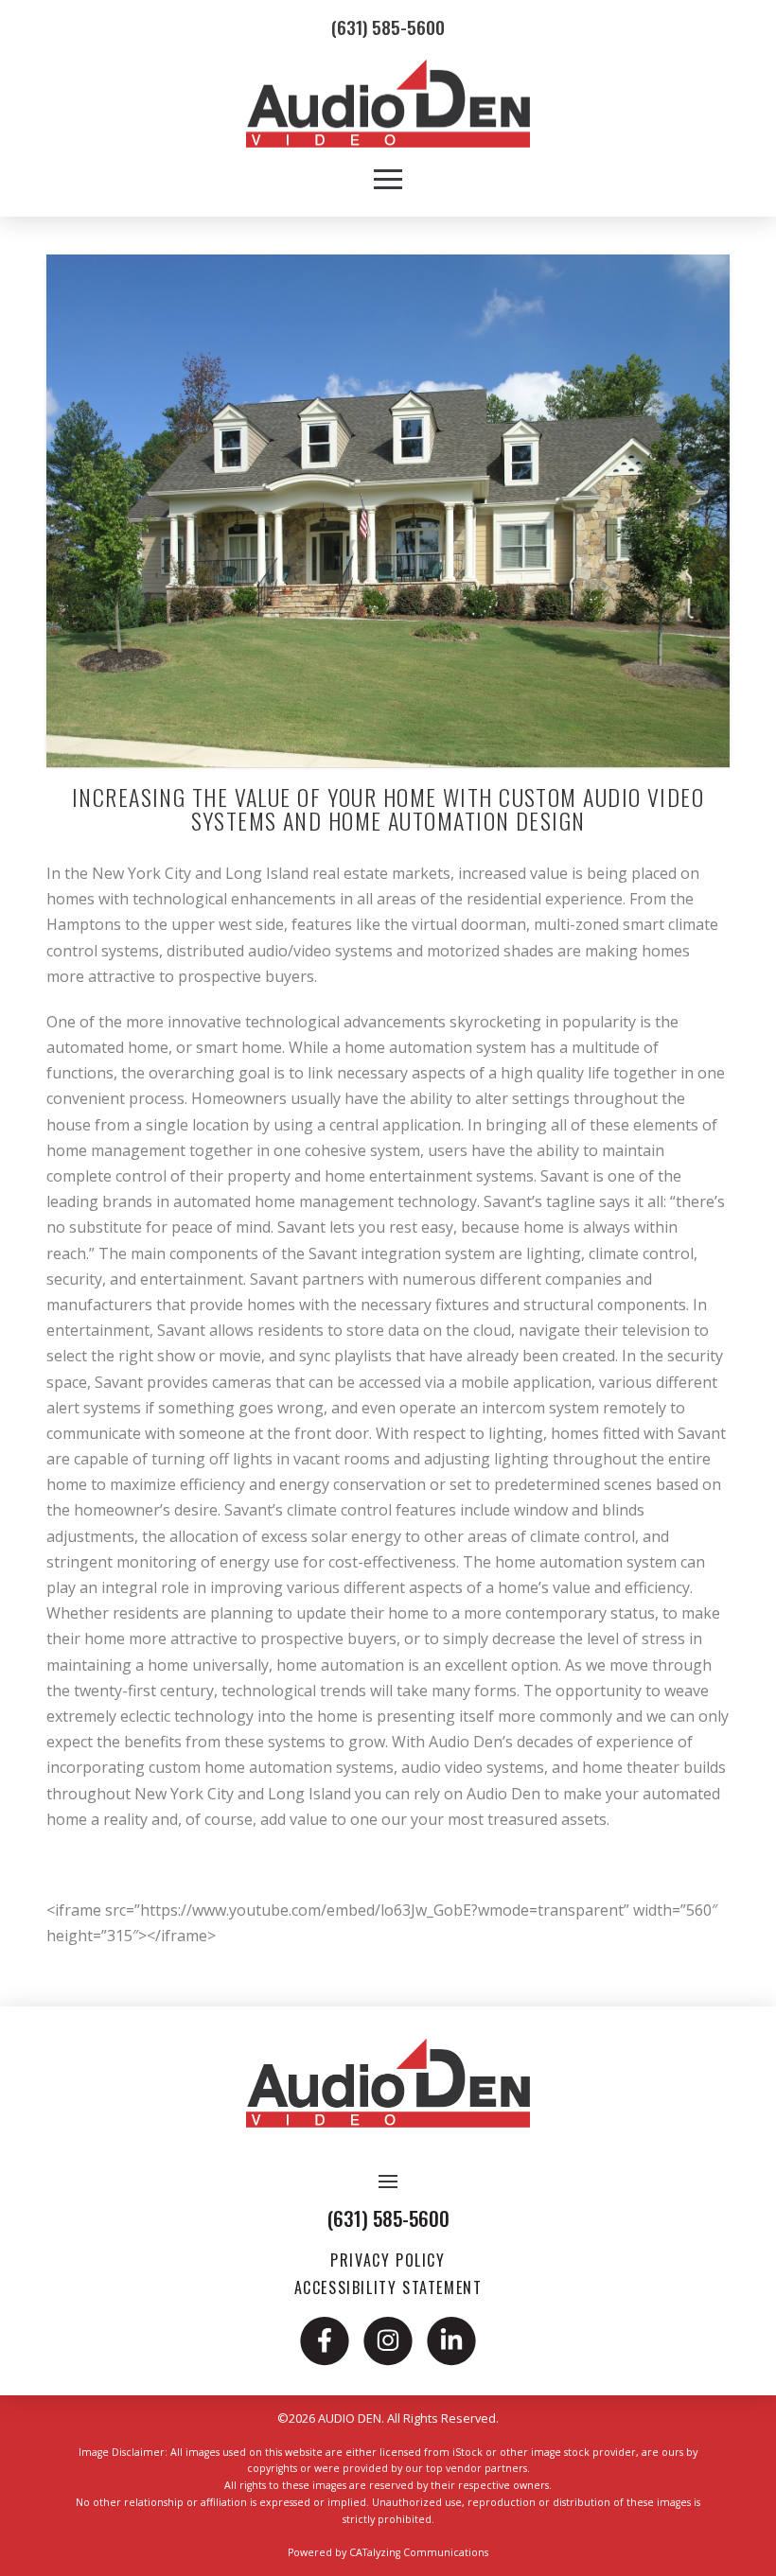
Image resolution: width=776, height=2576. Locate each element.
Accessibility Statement (388, 2287)
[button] (388, 171)
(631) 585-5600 (388, 27)
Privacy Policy (388, 2260)
